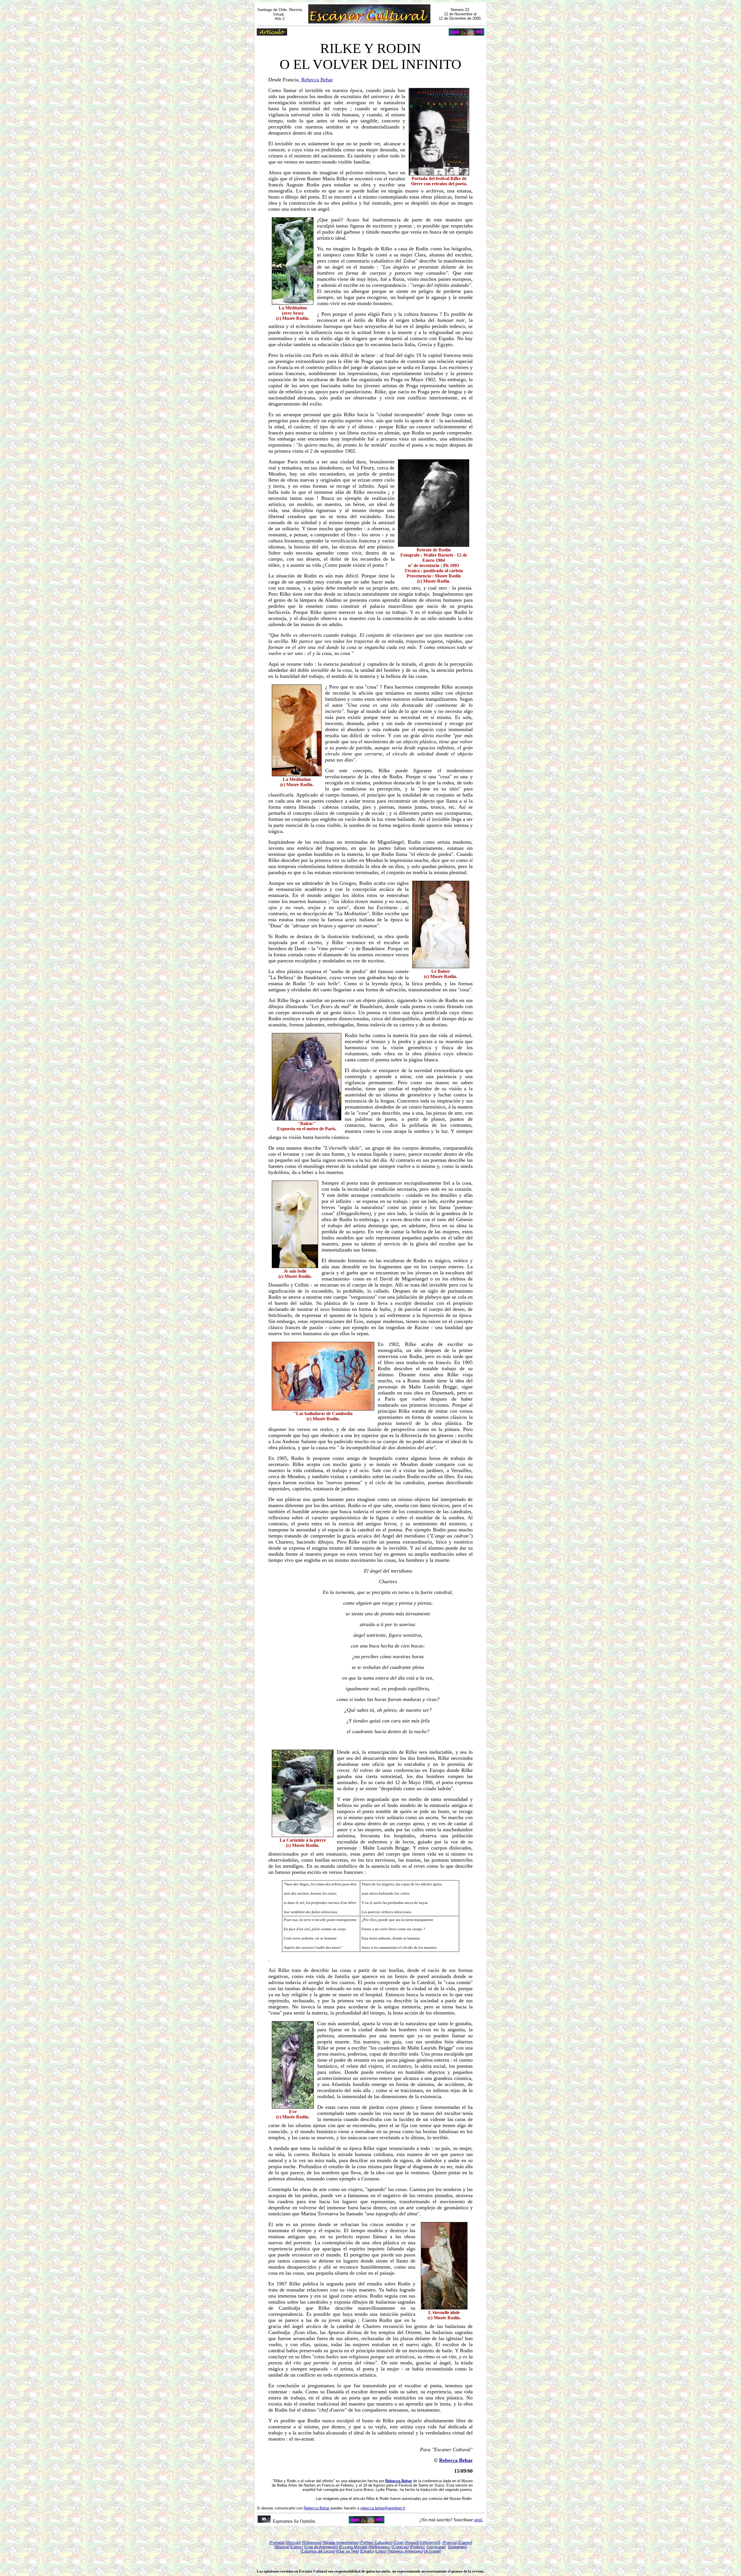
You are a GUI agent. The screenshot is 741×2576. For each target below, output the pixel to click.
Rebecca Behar (317, 80)
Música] (282, 2547)
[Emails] (367, 2551)
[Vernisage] (436, 2547)
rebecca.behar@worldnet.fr (383, 2508)
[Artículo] (293, 2543)
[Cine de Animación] (321, 2547)
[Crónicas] (400, 2547)
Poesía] (450, 2543)
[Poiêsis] (417, 2547)
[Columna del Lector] (318, 2551)
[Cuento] (465, 2543)
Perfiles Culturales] (377, 2543)
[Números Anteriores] (405, 2551)
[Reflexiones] (379, 2547)
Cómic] (297, 2547)
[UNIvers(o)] (430, 2543)
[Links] (381, 2551)
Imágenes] (458, 2547)
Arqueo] (412, 2543)
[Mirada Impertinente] (341, 2543)
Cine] (399, 2543)
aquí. (479, 2520)
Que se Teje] (348, 2551)
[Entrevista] (312, 2543)
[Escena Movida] (353, 2547)
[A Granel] (432, 2551)
